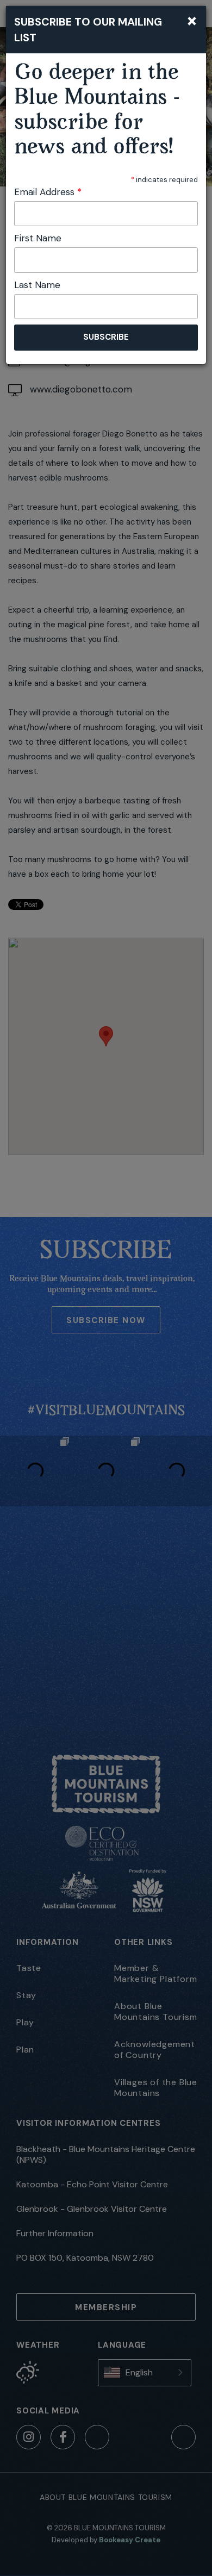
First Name (38, 238)
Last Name (37, 285)
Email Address (48, 192)
